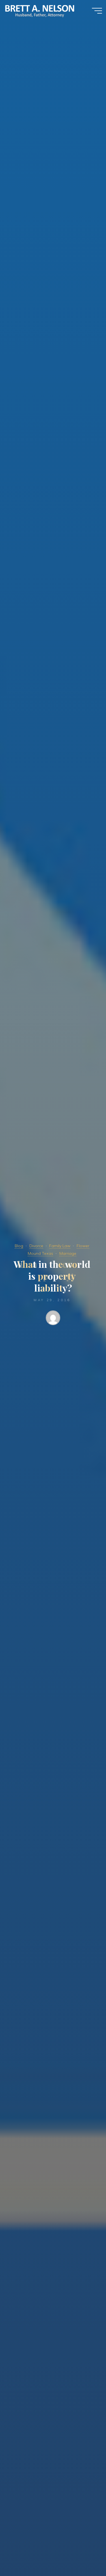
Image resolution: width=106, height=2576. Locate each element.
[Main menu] (97, 11)
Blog (19, 1246)
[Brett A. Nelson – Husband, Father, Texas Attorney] (40, 10)
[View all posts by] (53, 1319)
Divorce (36, 1246)
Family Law (60, 1246)
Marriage (68, 1253)
